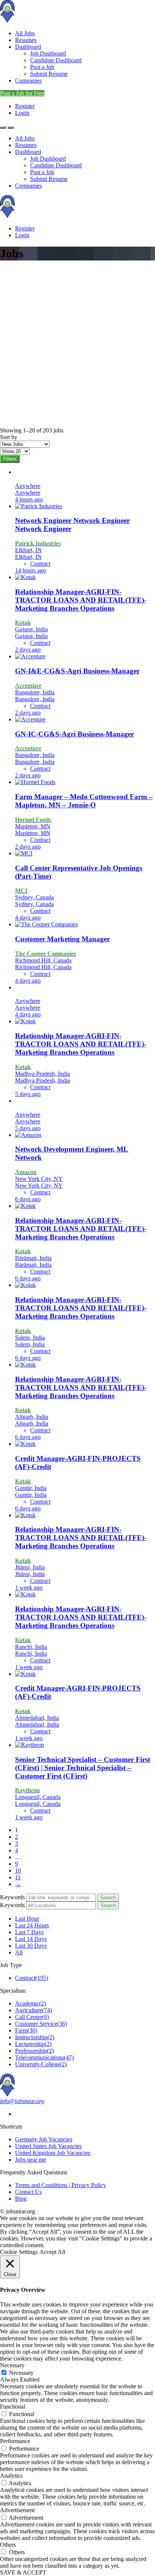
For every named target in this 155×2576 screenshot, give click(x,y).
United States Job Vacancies (48, 2146)
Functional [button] (13, 2407)
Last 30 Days (31, 1946)
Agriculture (33, 2010)
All (19, 1952)
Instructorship (35, 2037)
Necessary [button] (12, 2365)
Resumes (26, 40)
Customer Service (41, 2024)
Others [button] (8, 2545)
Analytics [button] (11, 2476)
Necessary (21, 2373)
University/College (41, 2064)
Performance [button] (15, 2441)
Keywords (12, 1897)
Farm (26, 2030)
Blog (21, 2199)
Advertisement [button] (17, 2510)
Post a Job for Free (22, 93)
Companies (28, 81)
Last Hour (27, 1919)
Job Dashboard (48, 53)
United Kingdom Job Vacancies (53, 2153)
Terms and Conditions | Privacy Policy (61, 2185)
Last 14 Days (31, 1939)
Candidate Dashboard (56, 60)
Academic (30, 2003)
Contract (32, 1978)
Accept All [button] (52, 2252)
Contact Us (28, 2192)
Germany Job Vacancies (44, 2139)
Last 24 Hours (32, 1925)
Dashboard (28, 47)
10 (18, 1871)
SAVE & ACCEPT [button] (23, 2572)
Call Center (32, 2017)
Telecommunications (44, 2057)
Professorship (34, 2051)
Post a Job (42, 67)
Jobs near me (30, 2160)
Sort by (9, 437)
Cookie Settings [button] (19, 2252)
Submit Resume (49, 74)
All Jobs (25, 33)
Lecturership (33, 2044)
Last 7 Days (29, 1932)
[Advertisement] (77, 346)
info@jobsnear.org (22, 2101)
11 (18, 1877)
